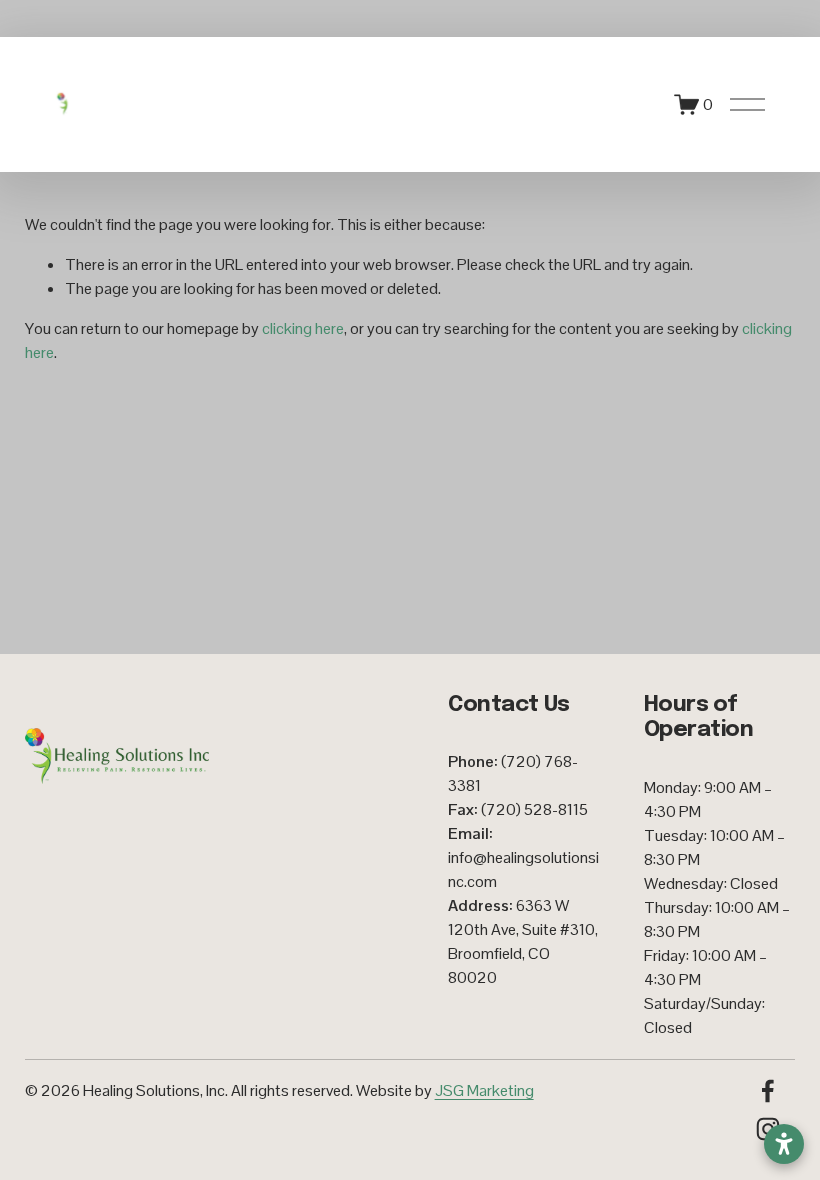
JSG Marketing (484, 1090)
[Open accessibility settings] (784, 1144)
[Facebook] (768, 1091)
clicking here (303, 328)
